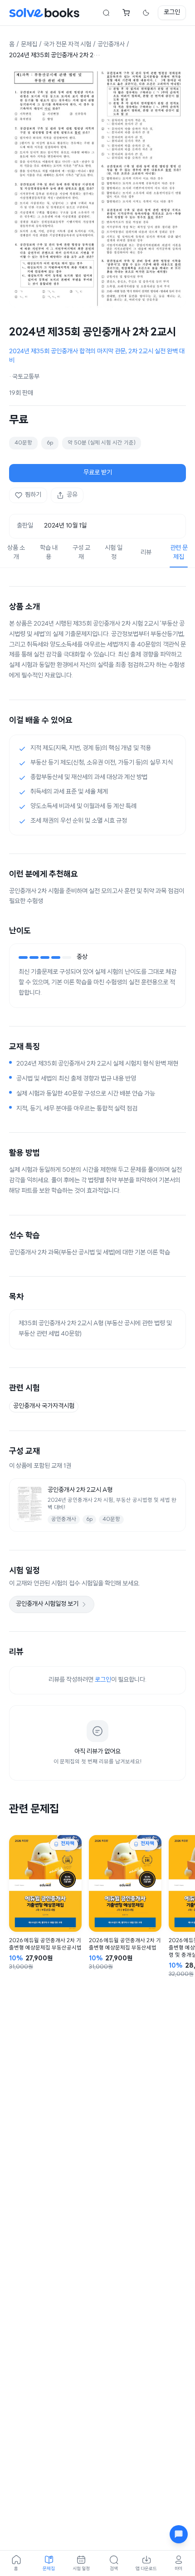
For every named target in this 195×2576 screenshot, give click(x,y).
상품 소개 (16, 553)
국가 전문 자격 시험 (67, 45)
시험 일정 (114, 553)
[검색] (106, 13)
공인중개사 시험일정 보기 (47, 1604)
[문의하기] (179, 2534)
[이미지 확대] (97, 189)
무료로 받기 (98, 473)
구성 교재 (81, 553)
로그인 (172, 12)
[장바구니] (126, 13)
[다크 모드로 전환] (146, 13)
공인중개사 (111, 45)
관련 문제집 (179, 553)
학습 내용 (49, 553)
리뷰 (146, 553)
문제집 (29, 45)
